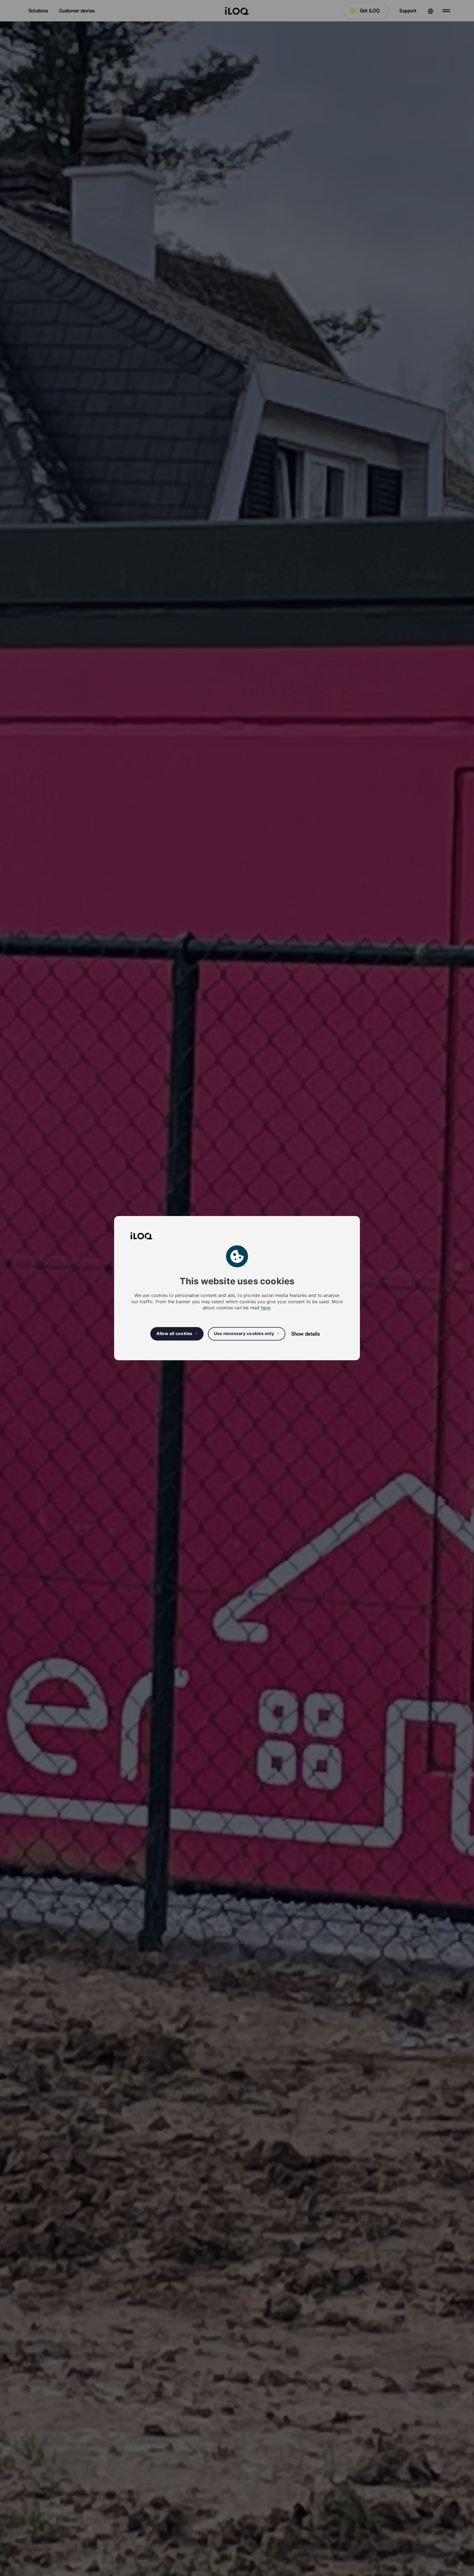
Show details (306, 1334)
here (266, 1308)
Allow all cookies (174, 1334)
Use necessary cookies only (244, 1334)
